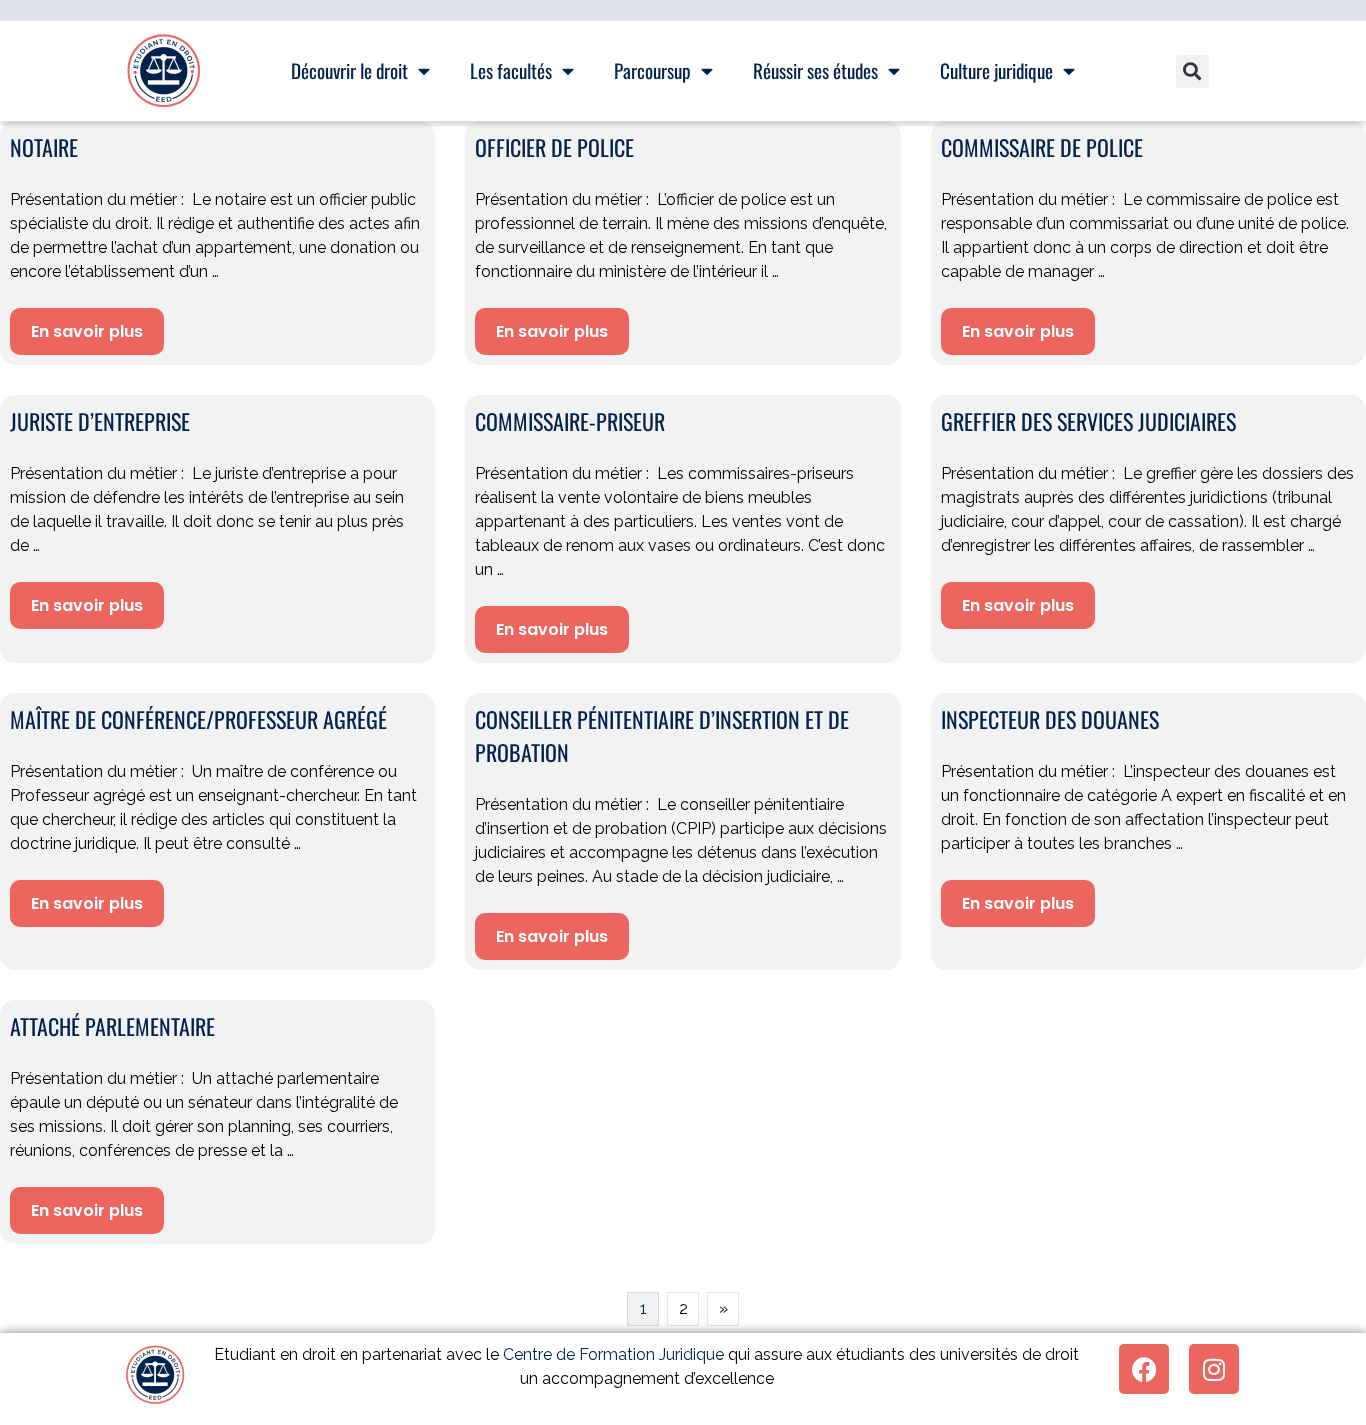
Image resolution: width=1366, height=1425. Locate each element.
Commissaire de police (1042, 147)
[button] (1192, 71)
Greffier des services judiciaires (1088, 421)
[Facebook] (1144, 1369)
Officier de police (554, 147)
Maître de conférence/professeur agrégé (198, 719)
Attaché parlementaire (112, 1026)
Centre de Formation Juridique (613, 1354)
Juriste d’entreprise (100, 421)
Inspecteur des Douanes (1050, 719)
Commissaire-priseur (570, 421)
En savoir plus (87, 331)
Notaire (44, 147)
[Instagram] (1214, 1369)
